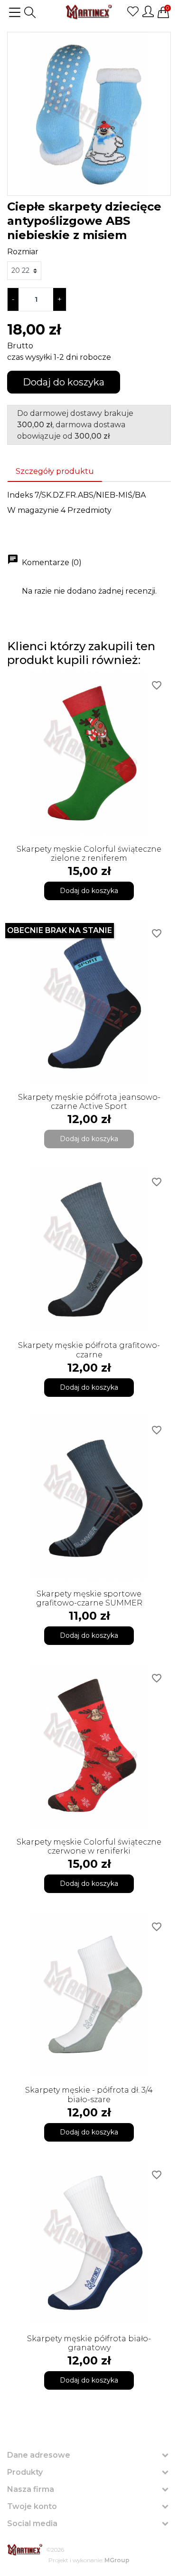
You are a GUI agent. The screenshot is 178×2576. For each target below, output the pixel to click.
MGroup (117, 2560)
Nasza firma (31, 2489)
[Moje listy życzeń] (133, 11)
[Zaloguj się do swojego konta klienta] (148, 11)
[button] (30, 12)
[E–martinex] (25, 2550)
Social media (32, 2523)
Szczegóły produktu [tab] (55, 471)
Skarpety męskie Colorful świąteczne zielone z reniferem (89, 854)
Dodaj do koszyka (64, 382)
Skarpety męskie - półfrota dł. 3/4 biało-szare (89, 2095)
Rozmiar (23, 252)
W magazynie (33, 510)
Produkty (25, 2472)
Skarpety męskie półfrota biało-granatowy (89, 2343)
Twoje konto (32, 2506)
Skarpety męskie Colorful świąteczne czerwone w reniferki (89, 1846)
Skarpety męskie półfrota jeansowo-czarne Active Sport (89, 1102)
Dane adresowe (39, 2455)
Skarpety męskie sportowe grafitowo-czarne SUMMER (89, 1598)
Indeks (20, 495)
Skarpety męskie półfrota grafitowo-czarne (89, 1350)
